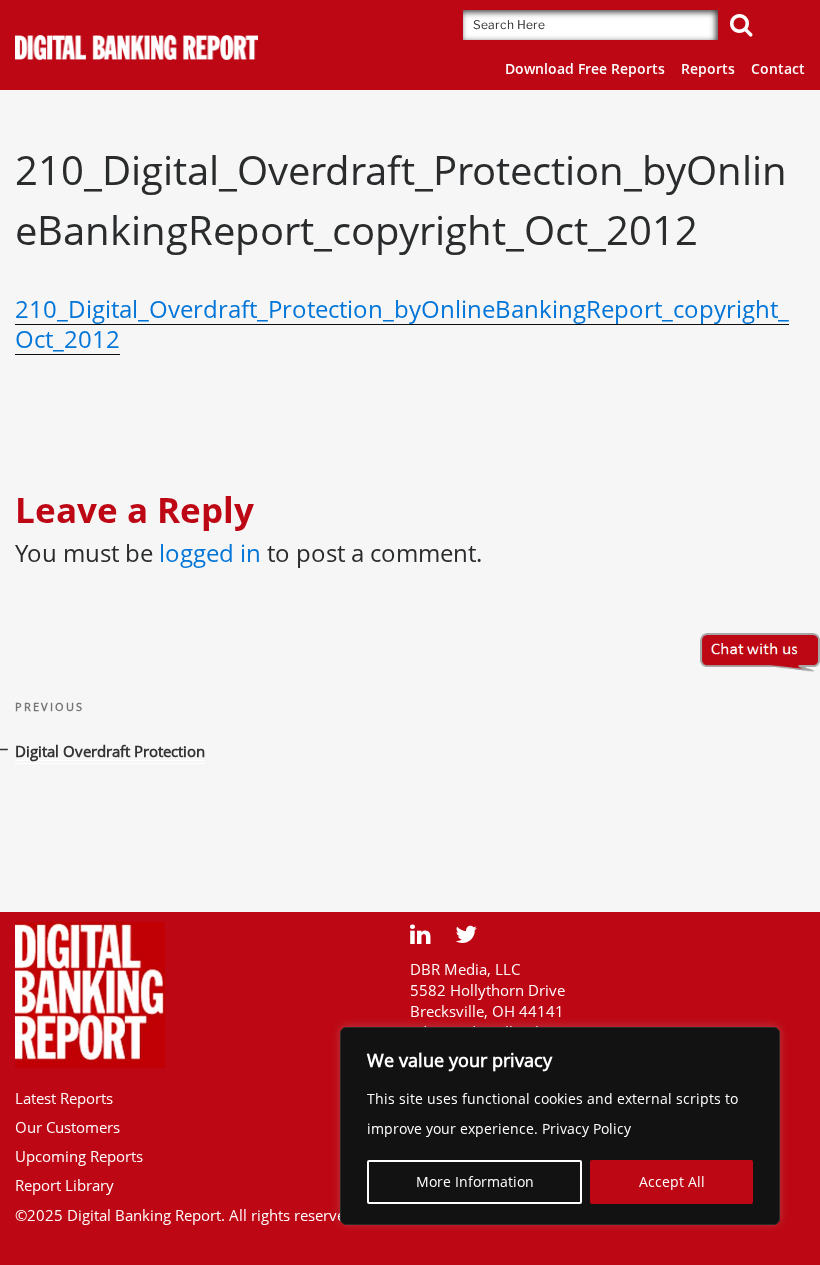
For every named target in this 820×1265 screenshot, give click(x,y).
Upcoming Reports (79, 1156)
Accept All (672, 1181)
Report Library (64, 1185)
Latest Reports (64, 1098)
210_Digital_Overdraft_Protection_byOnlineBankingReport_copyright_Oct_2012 (402, 323)
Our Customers (67, 1127)
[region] (560, 1126)
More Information (475, 1181)
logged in (210, 552)
